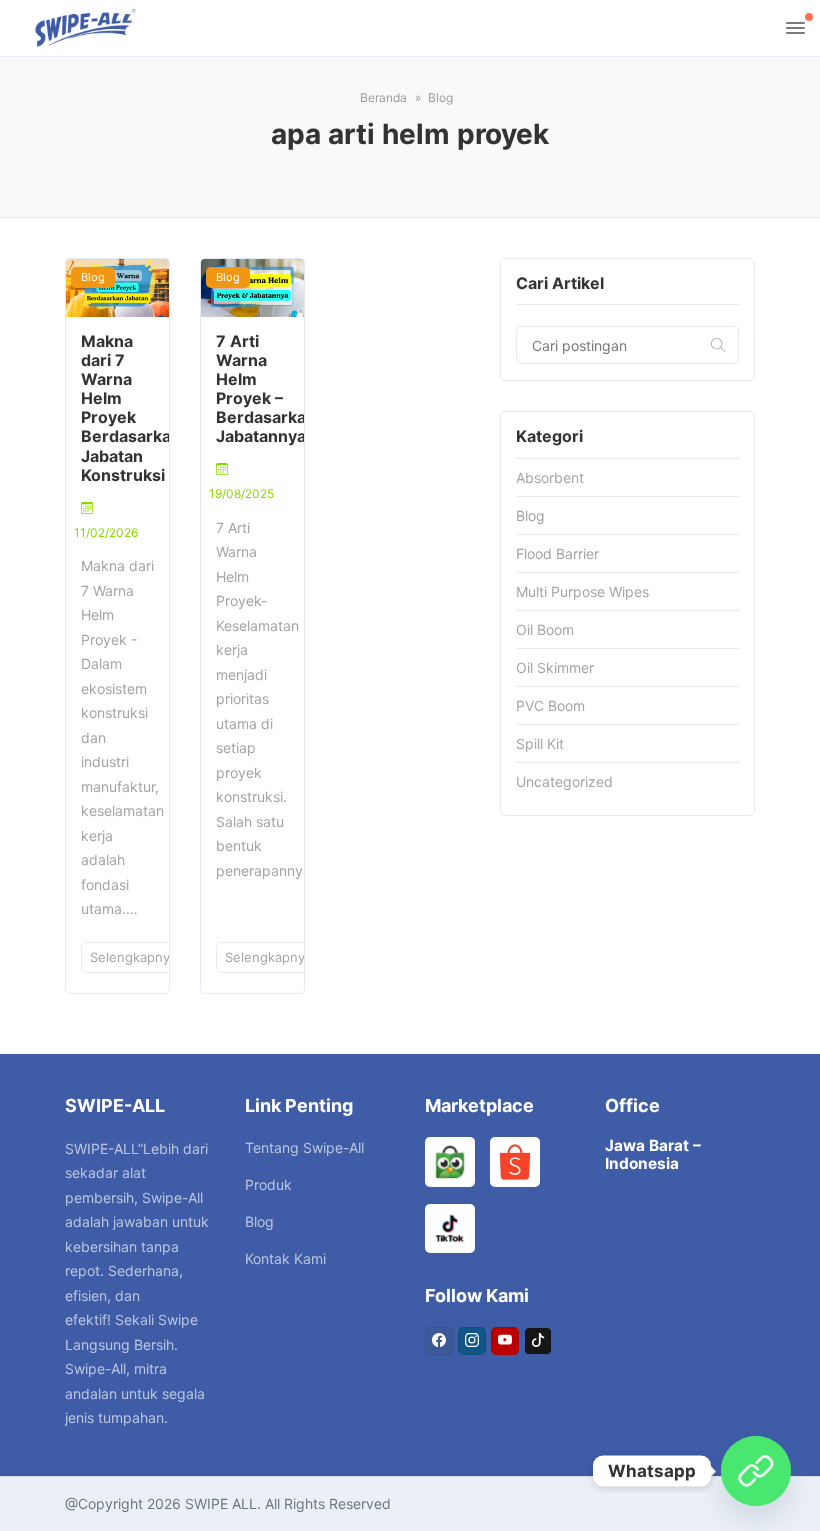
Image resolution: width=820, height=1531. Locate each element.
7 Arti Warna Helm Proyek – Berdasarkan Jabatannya (266, 389)
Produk (268, 1184)
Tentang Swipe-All (304, 1147)
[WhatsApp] (756, 1471)
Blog (93, 277)
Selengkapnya (135, 957)
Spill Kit (540, 743)
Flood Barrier (557, 553)
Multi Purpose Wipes (582, 591)
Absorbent (550, 477)
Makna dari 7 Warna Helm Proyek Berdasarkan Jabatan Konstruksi (131, 408)
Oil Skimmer (555, 667)
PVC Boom (550, 705)
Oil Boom (545, 629)
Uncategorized (564, 781)
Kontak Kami (285, 1258)
